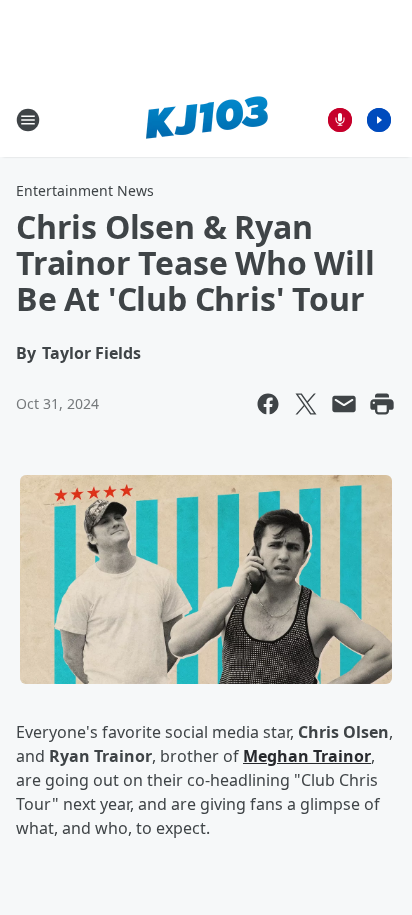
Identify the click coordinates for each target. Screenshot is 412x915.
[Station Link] (206, 119)
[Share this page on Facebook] (268, 404)
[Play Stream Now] (379, 120)
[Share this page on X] (306, 404)
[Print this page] (382, 404)
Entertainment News (85, 190)
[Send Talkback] (340, 120)
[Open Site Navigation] (28, 120)
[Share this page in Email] (344, 404)
